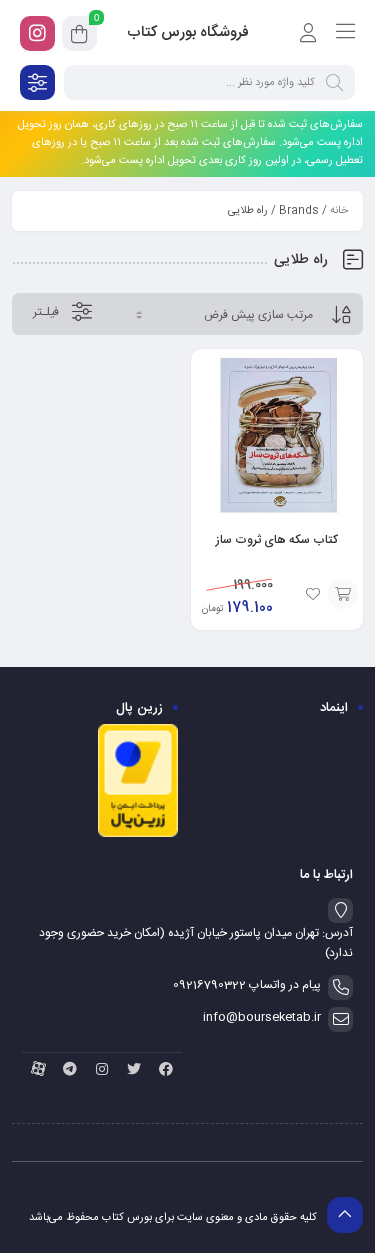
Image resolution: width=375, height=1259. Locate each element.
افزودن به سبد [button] (343, 594)
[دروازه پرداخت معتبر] (138, 835)
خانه (339, 211)
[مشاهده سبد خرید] (79, 37)
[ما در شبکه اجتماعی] (37, 33)
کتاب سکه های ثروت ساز (277, 540)
